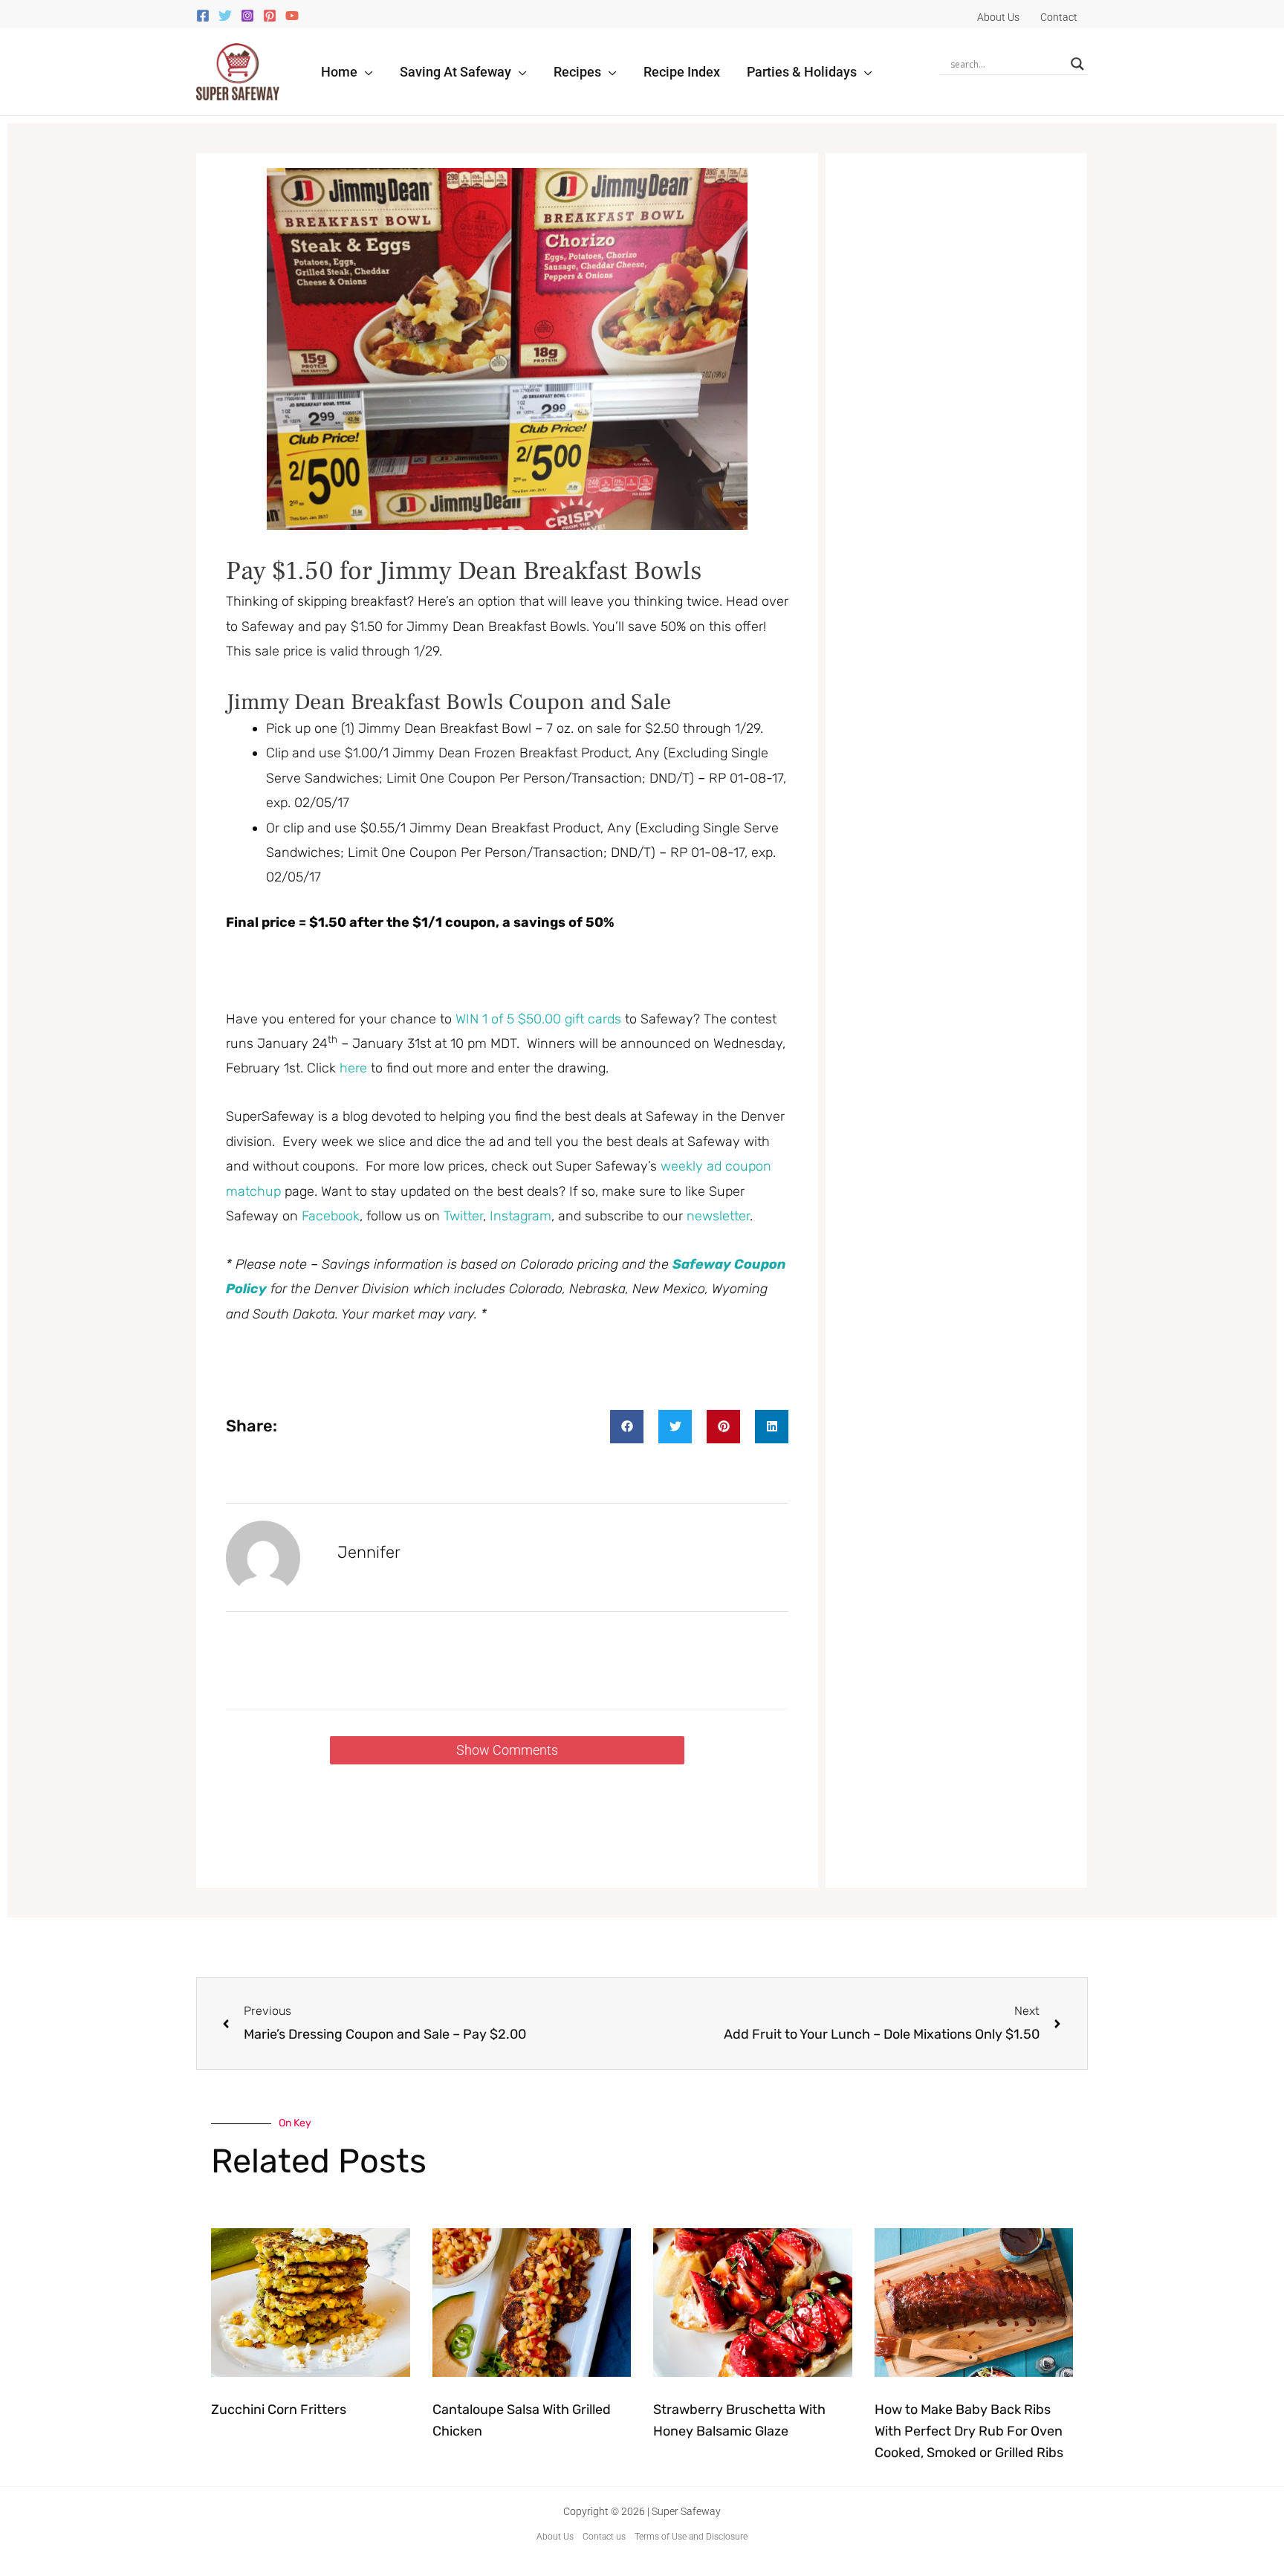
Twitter (463, 1216)
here (353, 1068)
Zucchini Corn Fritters (279, 2410)
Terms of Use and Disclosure (691, 2537)
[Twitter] (225, 16)
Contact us (604, 2537)
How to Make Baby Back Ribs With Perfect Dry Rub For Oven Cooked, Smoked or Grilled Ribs (969, 2431)
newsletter (718, 1216)
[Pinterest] (270, 16)
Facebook (331, 1216)
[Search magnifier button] (1077, 64)
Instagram (521, 1216)
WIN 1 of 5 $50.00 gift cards (538, 1019)
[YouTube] (292, 16)
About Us (555, 2537)
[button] (365, 72)
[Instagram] (247, 16)
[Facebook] (203, 16)
